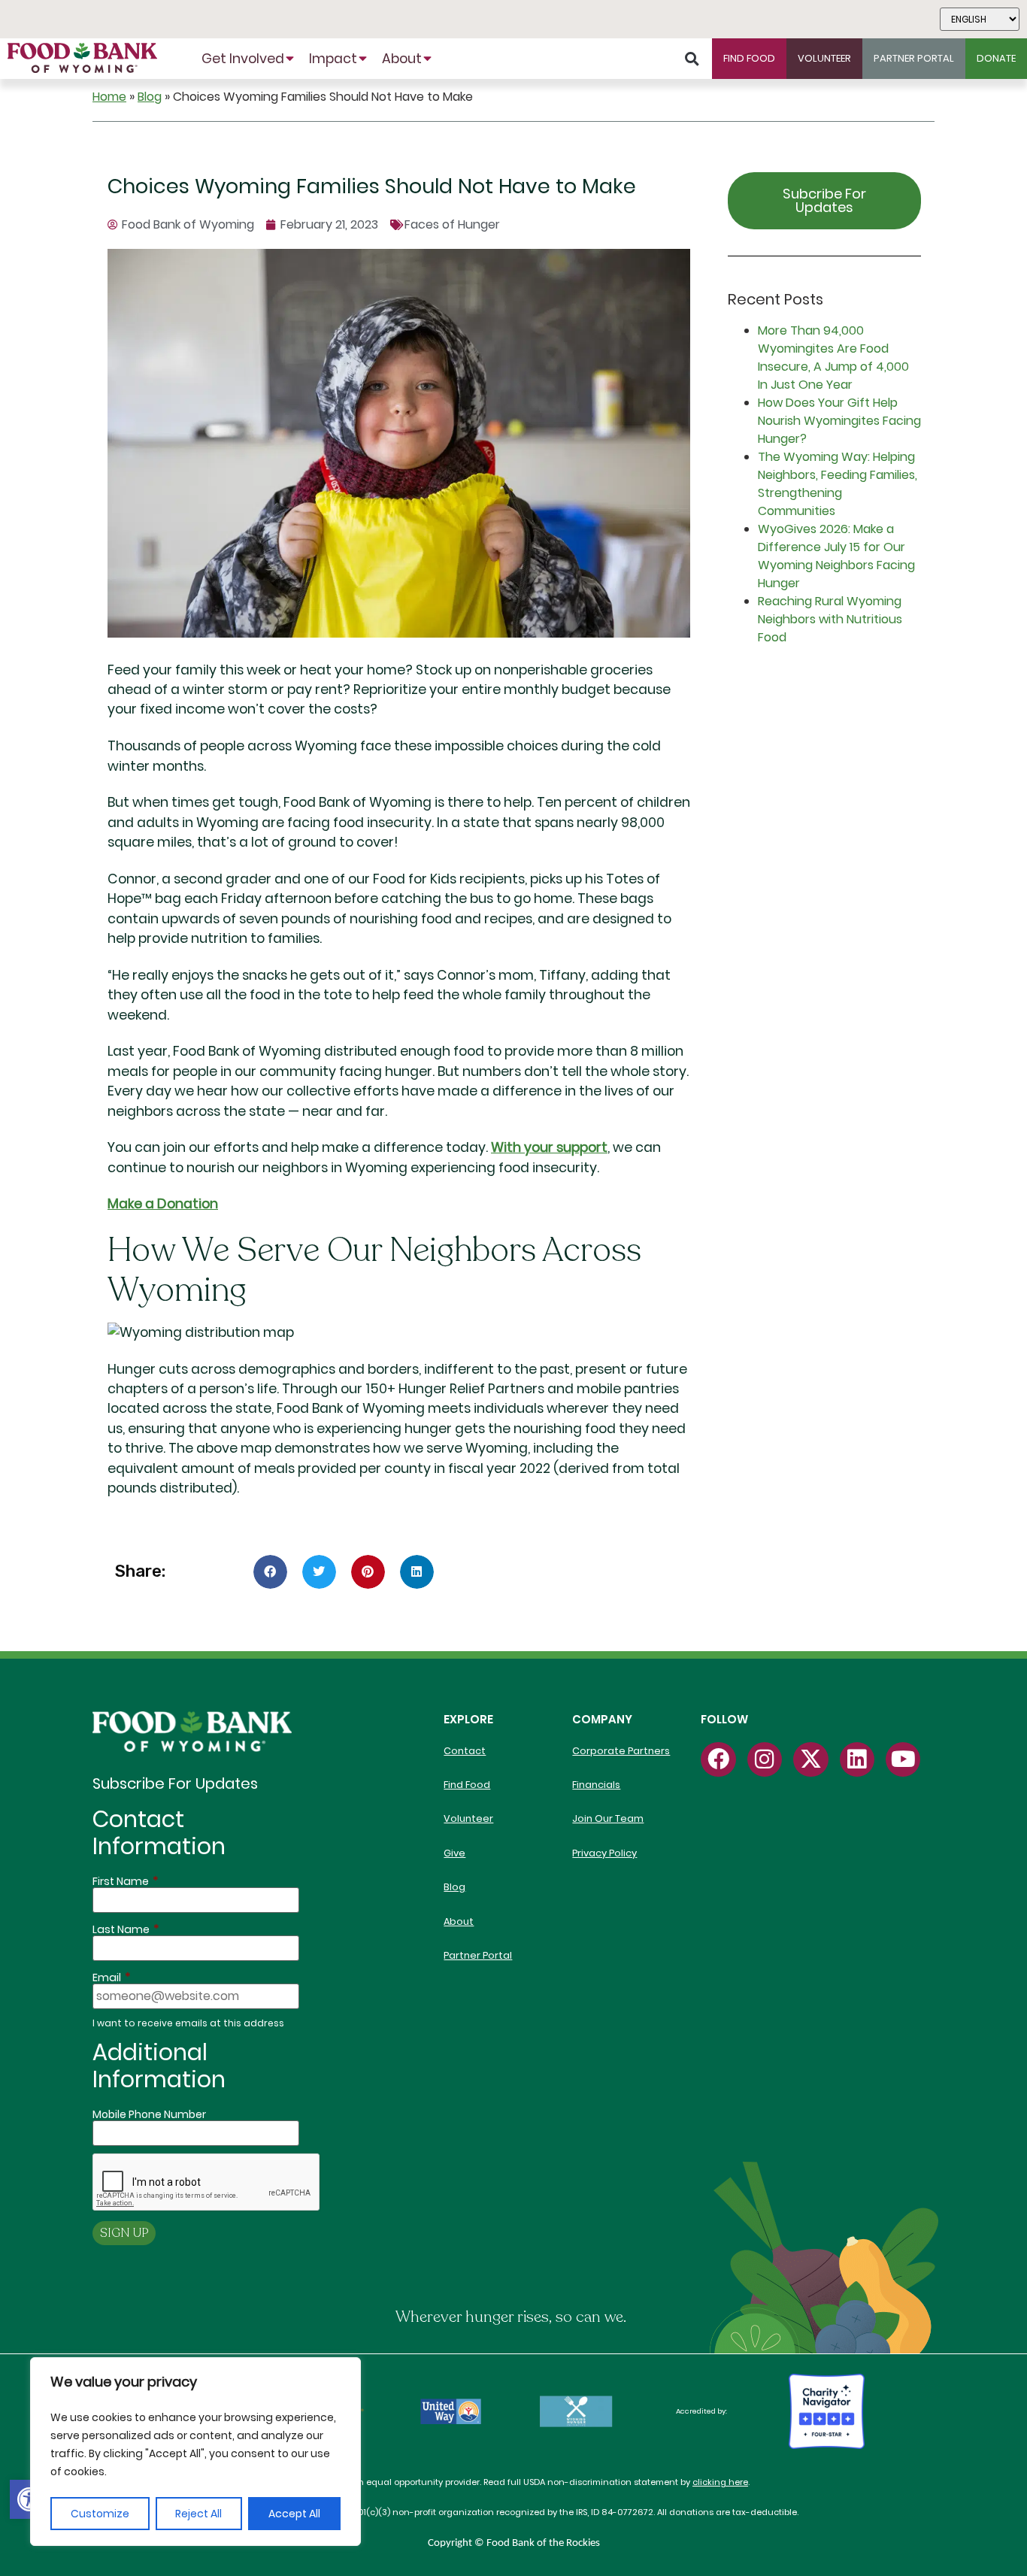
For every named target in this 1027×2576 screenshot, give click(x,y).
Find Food (467, 1785)
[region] (195, 2452)
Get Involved (243, 59)
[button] (29, 2499)
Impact (333, 59)
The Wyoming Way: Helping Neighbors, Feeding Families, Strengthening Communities (838, 484)
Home (109, 97)
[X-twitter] (810, 1759)
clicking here (720, 2482)
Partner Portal (478, 1955)
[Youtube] (903, 1759)
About (402, 59)
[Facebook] (718, 1759)
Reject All (198, 2514)
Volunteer (468, 1818)
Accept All (294, 2514)
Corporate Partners (621, 1751)
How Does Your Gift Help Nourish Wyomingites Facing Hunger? (839, 421)
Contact (465, 1751)
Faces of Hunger (452, 224)
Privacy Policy (604, 1853)
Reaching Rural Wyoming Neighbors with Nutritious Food (830, 619)
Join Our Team (608, 1818)
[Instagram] (765, 1759)
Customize (100, 2514)
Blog (150, 97)
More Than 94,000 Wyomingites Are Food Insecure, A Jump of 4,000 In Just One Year (833, 358)
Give (454, 1853)
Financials (596, 1785)
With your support (549, 1147)
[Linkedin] (857, 1759)
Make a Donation (163, 1204)
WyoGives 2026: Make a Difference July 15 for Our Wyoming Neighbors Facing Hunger (836, 556)
